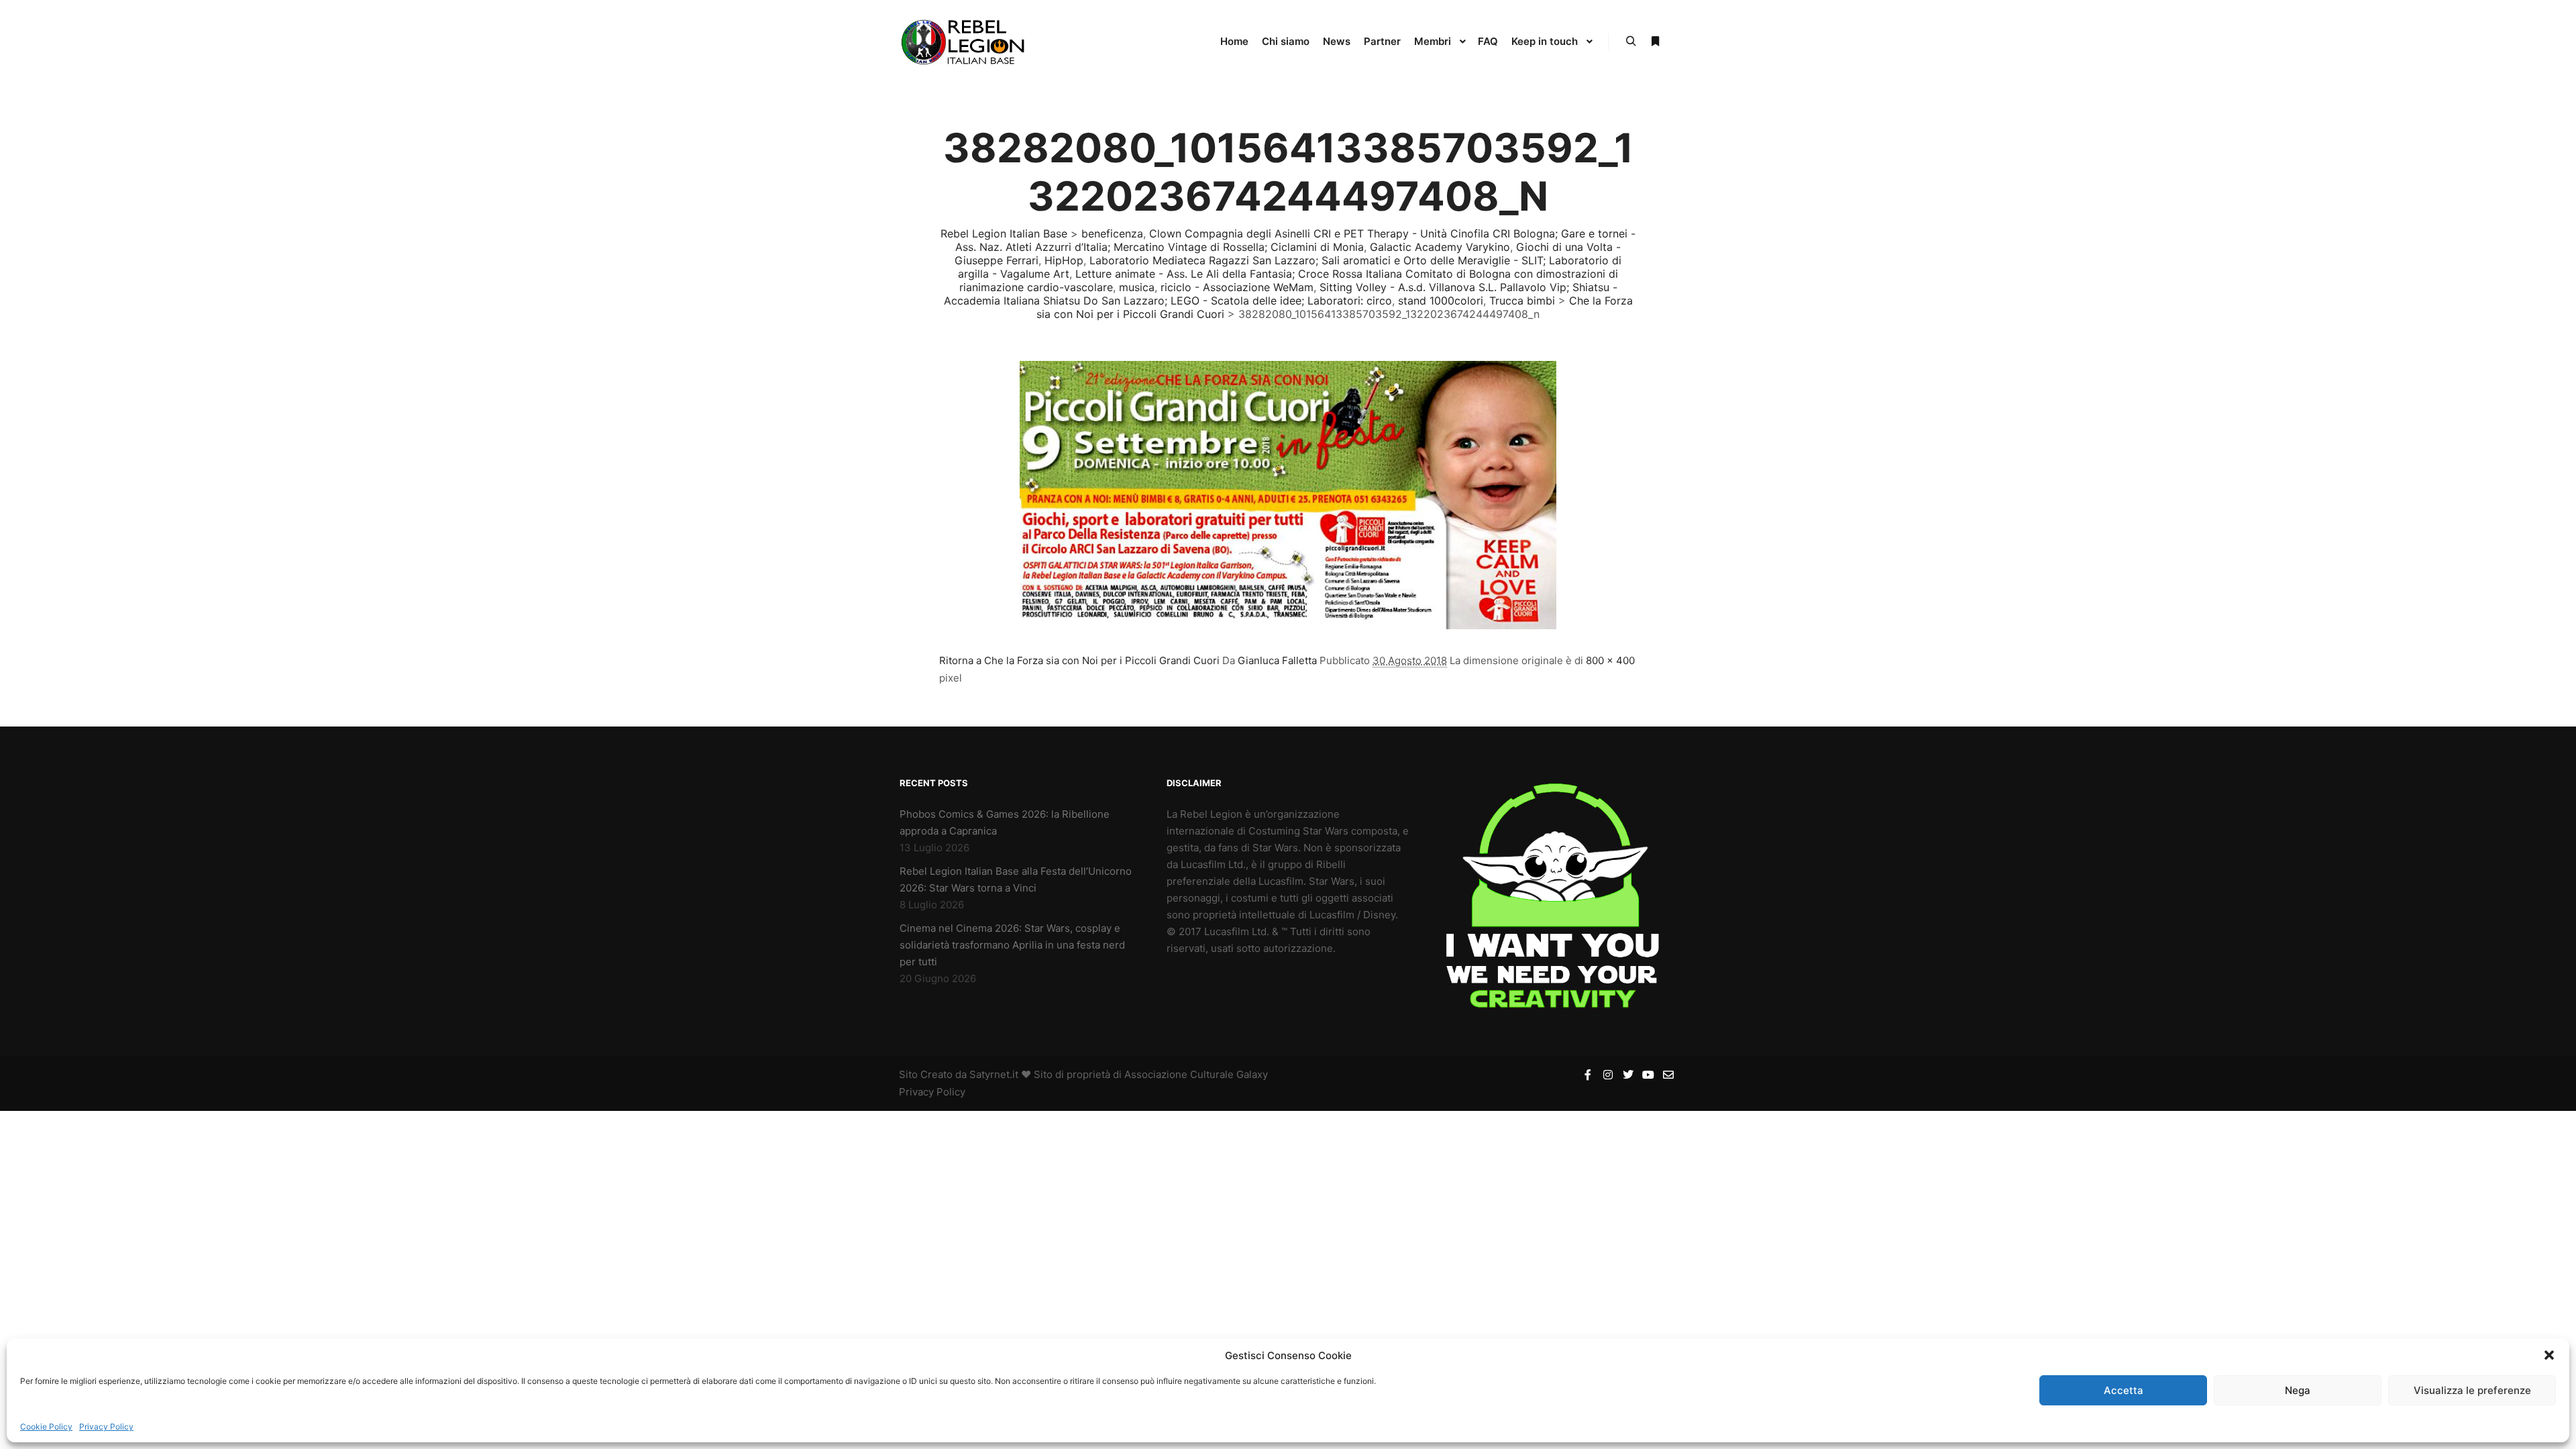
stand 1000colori (1441, 301)
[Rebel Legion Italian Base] (966, 42)
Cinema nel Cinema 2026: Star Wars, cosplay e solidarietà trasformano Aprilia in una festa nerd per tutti (1012, 945)
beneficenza (1112, 233)
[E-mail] (1668, 1075)
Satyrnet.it (994, 1074)
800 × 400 (1610, 660)
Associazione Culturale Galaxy (1196, 1074)
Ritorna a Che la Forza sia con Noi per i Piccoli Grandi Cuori (1079, 660)
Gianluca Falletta (1277, 660)
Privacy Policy (106, 1427)
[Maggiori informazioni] (1655, 42)
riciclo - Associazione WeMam (1237, 287)
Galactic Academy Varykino (1440, 247)
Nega (2298, 1390)
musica (1137, 287)
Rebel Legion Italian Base (1004, 233)
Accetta (2124, 1390)
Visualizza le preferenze (2472, 1390)
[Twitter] (1628, 1075)
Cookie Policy (46, 1427)
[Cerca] (1631, 42)
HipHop (1064, 260)
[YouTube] (1648, 1075)
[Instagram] (1608, 1075)
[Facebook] (1588, 1075)
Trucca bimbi (1522, 301)
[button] (2549, 1355)
